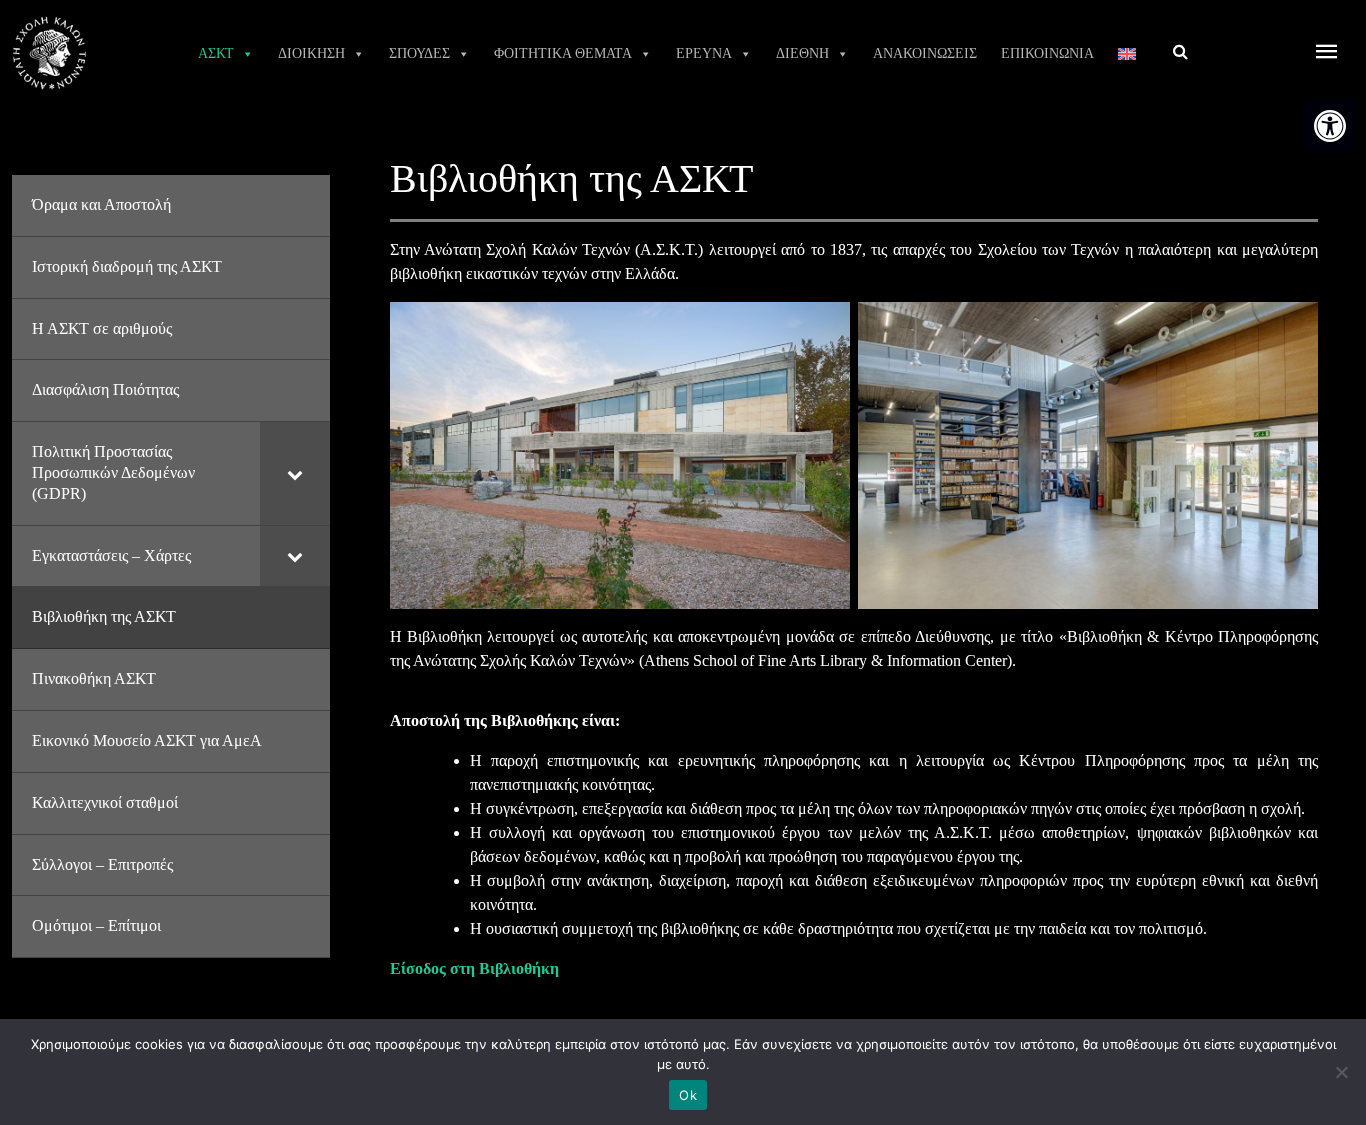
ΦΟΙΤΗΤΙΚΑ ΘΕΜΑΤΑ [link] (563, 53)
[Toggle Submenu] (295, 473)
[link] (1330, 126)
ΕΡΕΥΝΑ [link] (704, 53)
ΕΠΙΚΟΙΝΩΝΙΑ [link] (1047, 53)
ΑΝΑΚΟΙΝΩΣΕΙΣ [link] (925, 53)
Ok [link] (688, 1095)
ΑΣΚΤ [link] (216, 53)
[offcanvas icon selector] (1327, 53)
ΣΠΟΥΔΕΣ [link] (419, 53)
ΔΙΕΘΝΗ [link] (802, 53)
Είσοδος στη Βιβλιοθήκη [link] (474, 968)
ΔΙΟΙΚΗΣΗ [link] (311, 53)
